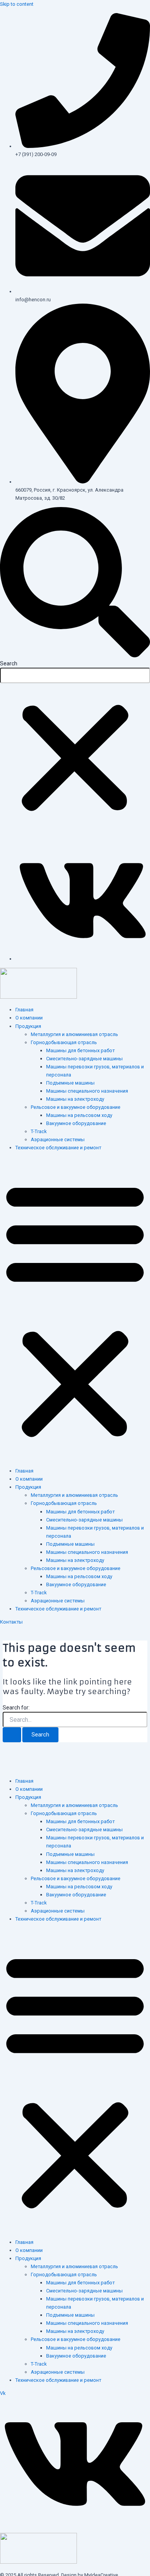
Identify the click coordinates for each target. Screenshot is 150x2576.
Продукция (28, 1026)
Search (9, 663)
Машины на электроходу (75, 1099)
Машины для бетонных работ (80, 1050)
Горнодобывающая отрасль (64, 1042)
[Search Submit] (12, 1735)
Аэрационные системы (58, 1139)
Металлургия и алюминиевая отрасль (74, 1034)
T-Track (39, 1131)
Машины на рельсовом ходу (79, 1115)
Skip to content (17, 4)
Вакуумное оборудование (76, 1123)
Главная (24, 1010)
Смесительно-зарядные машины (84, 1059)
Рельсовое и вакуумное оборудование (76, 1107)
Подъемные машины (70, 1083)
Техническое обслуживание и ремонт (58, 1148)
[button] (75, 583)
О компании (29, 1018)
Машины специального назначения (87, 1091)
